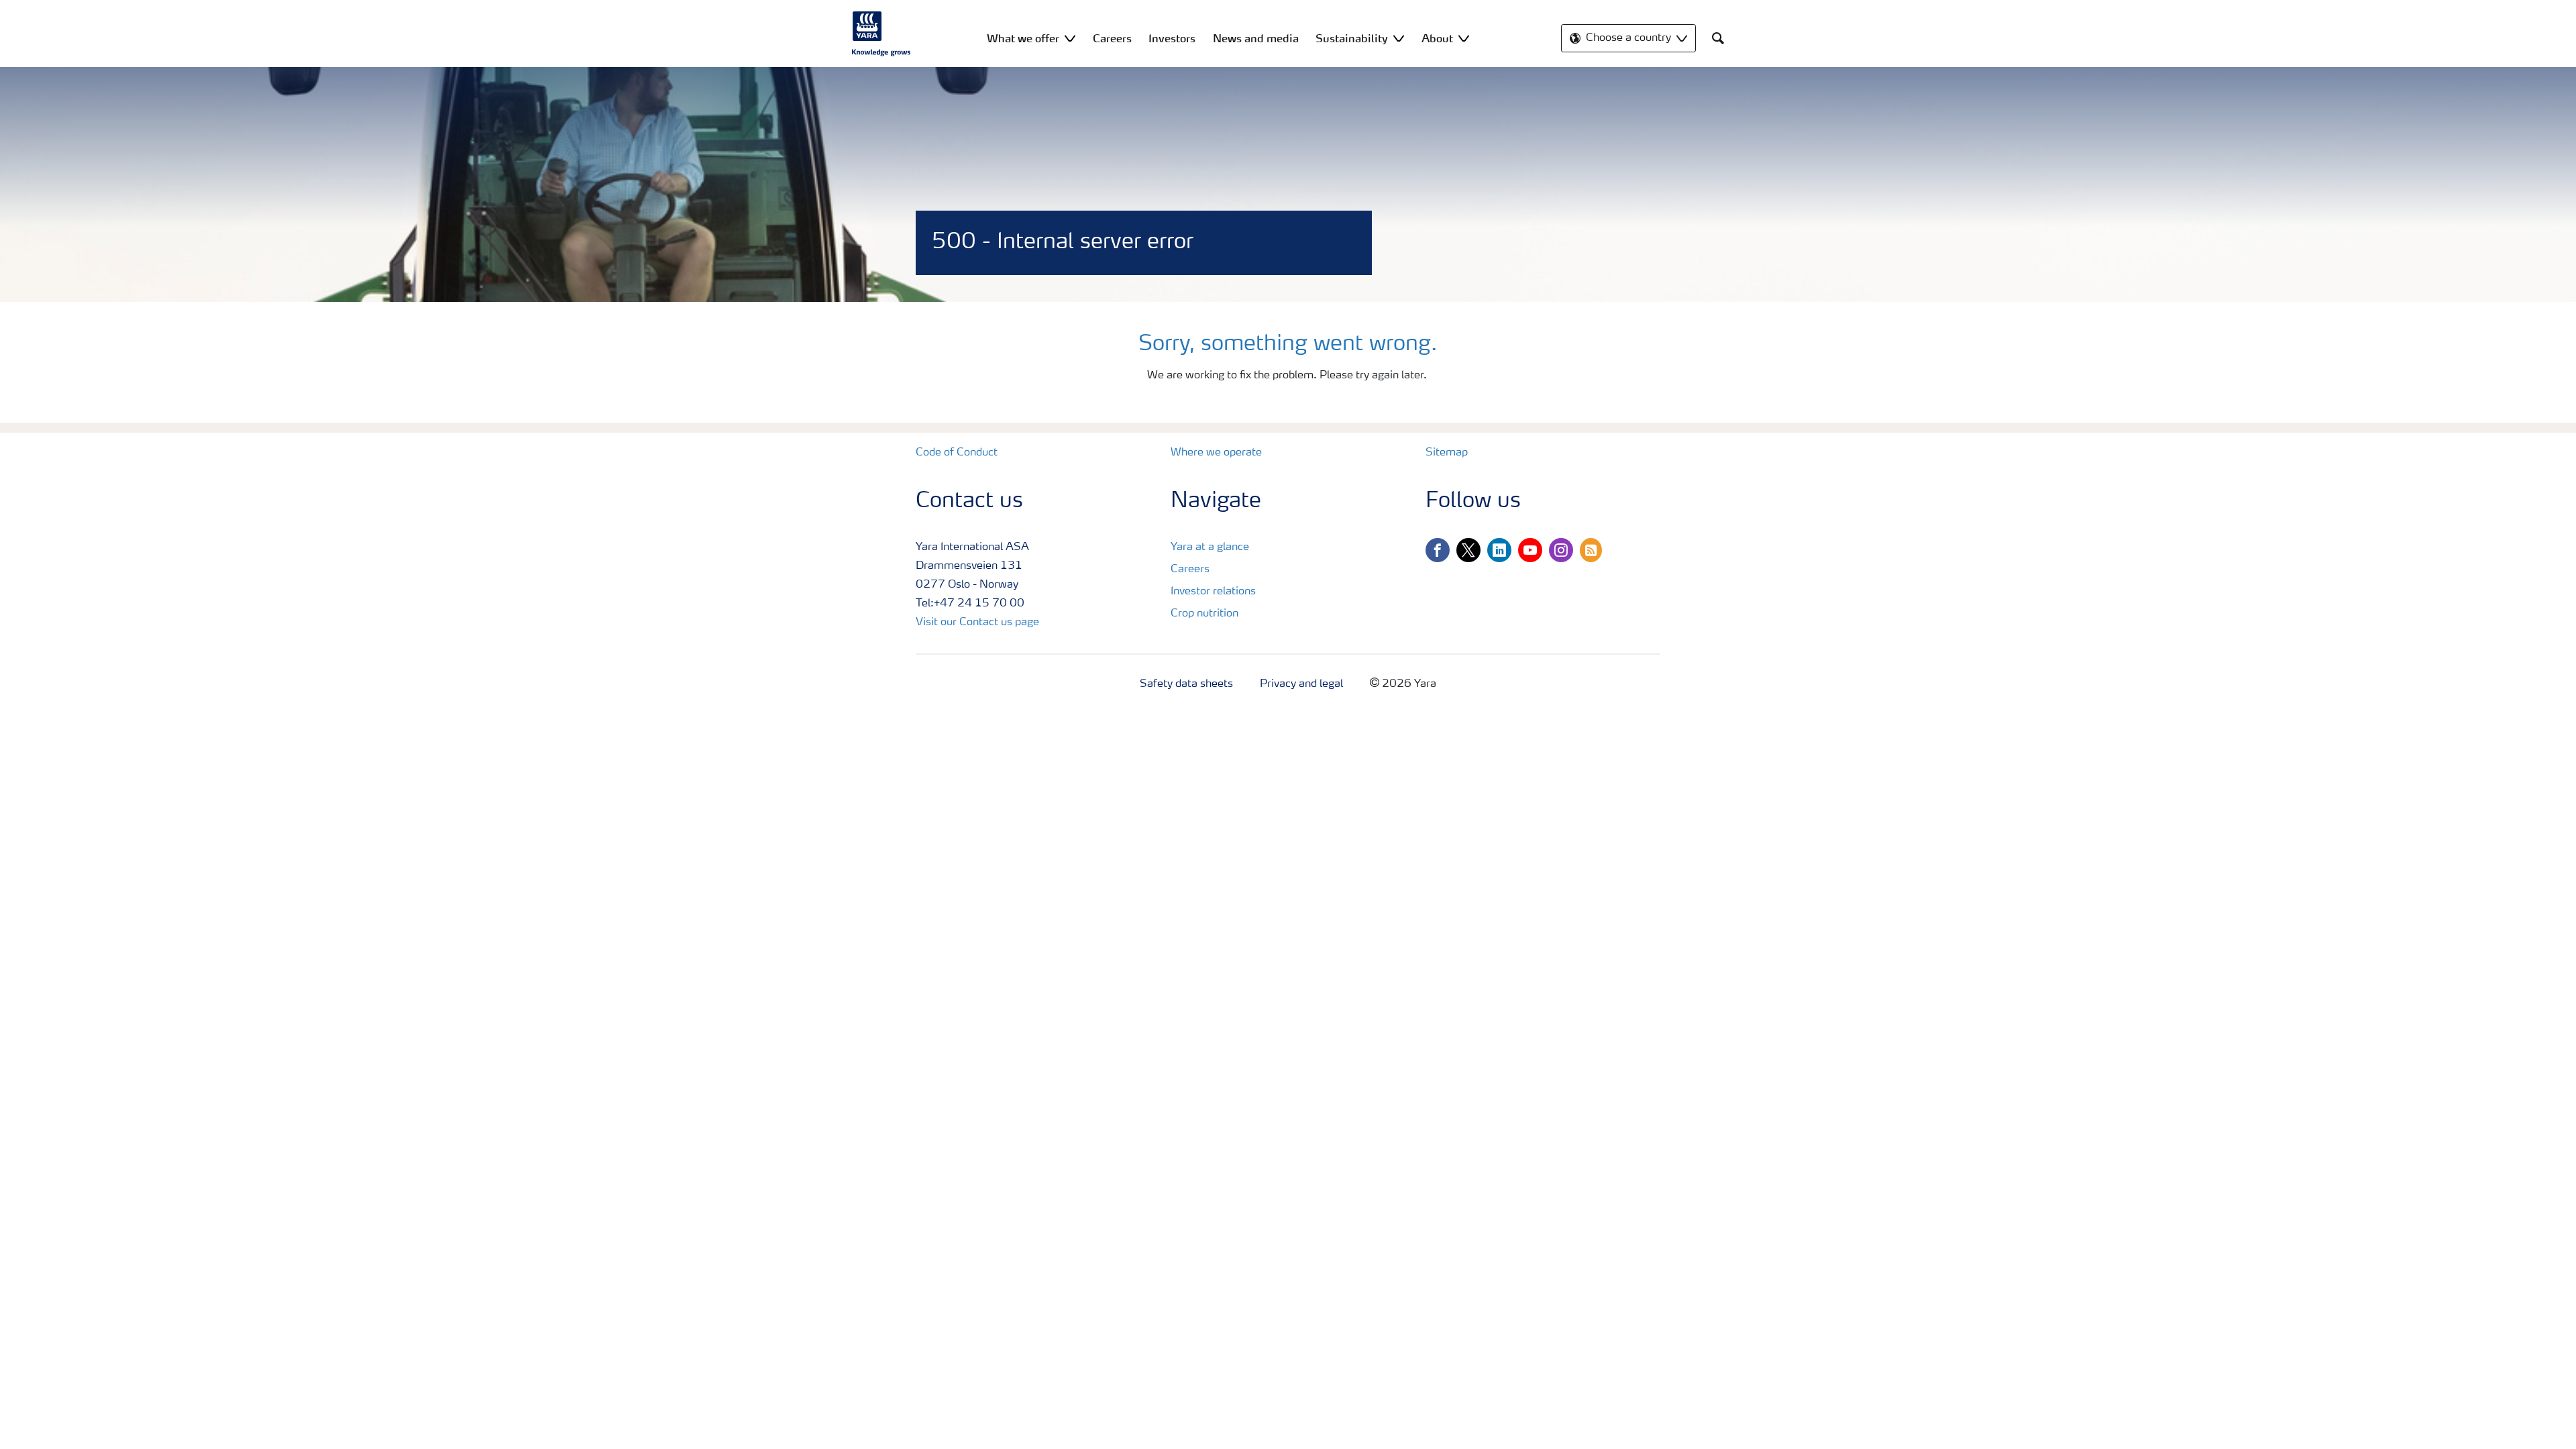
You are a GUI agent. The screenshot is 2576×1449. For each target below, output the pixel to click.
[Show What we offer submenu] (1070, 38)
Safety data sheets (1186, 684)
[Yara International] (881, 34)
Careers (1190, 570)
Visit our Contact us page (977, 623)
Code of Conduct (957, 453)
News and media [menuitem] (1256, 38)
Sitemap (1447, 453)
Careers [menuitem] (1112, 38)
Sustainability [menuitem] (1352, 38)
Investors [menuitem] (1172, 38)
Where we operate (1216, 453)
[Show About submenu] (1464, 38)
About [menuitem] (1437, 38)
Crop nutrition (1204, 614)
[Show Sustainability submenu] (1399, 38)
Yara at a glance (1210, 547)
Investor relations (1213, 592)
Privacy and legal (1301, 684)
